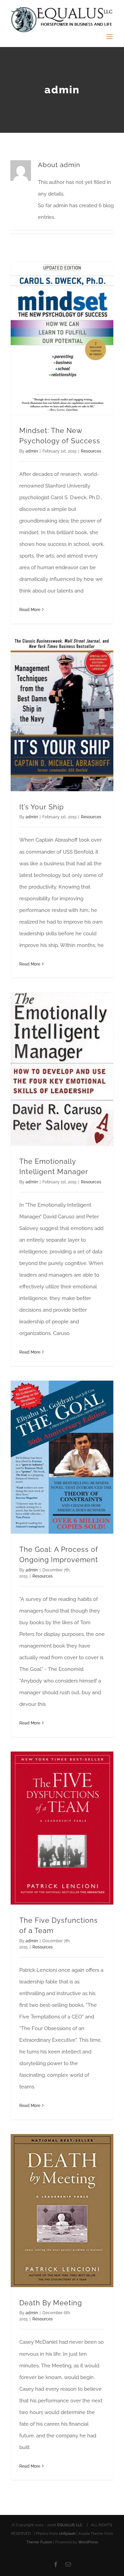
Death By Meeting (51, 2303)
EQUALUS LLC (70, 2525)
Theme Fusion (39, 2542)
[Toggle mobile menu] (110, 37)
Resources (91, 451)
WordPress (88, 2542)
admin (32, 451)
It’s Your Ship (42, 807)
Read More (30, 610)
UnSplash (67, 2534)
